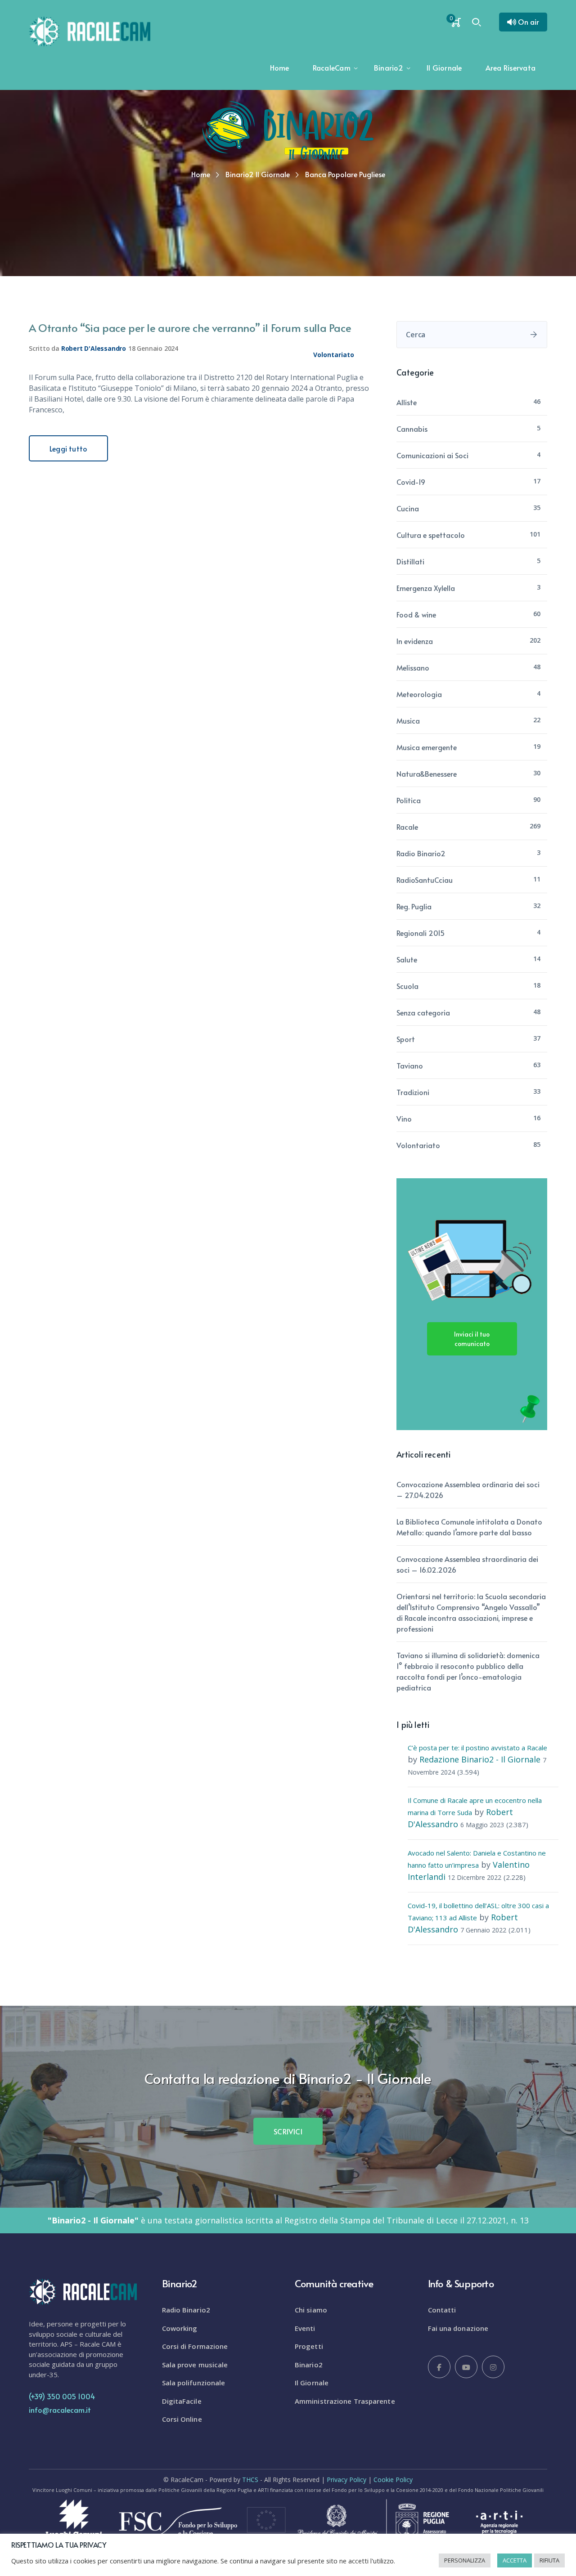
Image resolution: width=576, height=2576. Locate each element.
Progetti (309, 2346)
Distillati (410, 561)
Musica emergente (427, 747)
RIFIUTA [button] (549, 2560)
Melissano (413, 667)
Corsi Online (182, 2419)
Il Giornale (312, 2383)
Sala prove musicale (195, 2365)
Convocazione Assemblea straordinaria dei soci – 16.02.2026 (467, 1564)
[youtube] (466, 2367)
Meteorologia (419, 694)
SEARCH (534, 335)
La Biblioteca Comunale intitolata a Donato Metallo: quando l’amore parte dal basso (469, 1527)
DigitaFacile (182, 2401)
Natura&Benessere (427, 774)
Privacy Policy (346, 2480)
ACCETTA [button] (515, 2560)
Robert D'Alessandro (94, 348)
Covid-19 (411, 482)
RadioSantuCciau (425, 880)
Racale (407, 827)
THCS (250, 2480)
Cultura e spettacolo (431, 535)
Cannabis (412, 429)
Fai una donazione (458, 2328)
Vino (404, 1118)
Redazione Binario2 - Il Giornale (480, 1759)
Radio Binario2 (421, 853)
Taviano (410, 1065)
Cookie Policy (393, 2480)
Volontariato (334, 355)
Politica (409, 800)
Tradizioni (413, 1092)
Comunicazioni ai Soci (432, 455)
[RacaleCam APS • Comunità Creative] (90, 31)
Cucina (408, 508)
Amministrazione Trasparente (345, 2401)
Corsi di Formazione (195, 2346)
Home (201, 174)
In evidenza (415, 641)
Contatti (442, 2310)
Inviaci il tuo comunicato (472, 1339)
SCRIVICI (288, 2131)
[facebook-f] (439, 2367)
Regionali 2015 (421, 933)
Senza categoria (423, 1012)
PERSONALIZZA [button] (465, 2560)
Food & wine (416, 614)
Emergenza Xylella (426, 588)
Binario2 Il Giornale (258, 174)
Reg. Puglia (414, 906)
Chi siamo (311, 2310)
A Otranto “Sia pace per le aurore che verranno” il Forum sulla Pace (190, 328)
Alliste (407, 402)
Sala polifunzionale (194, 2383)
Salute (407, 959)
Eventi (305, 2328)
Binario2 (309, 2365)
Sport (406, 1039)
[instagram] (493, 2367)
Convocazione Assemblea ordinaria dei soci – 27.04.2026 (468, 1489)
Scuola (407, 986)
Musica (408, 720)
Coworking (180, 2328)
